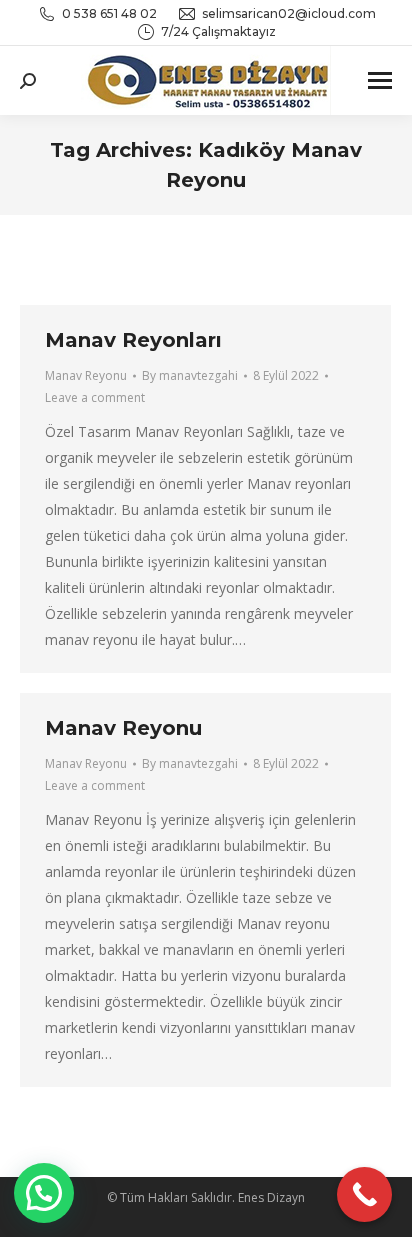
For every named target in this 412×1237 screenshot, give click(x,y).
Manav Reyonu (86, 375)
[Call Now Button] (364, 1194)
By (190, 375)
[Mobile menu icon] (380, 80)
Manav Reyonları (133, 340)
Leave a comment (95, 397)
